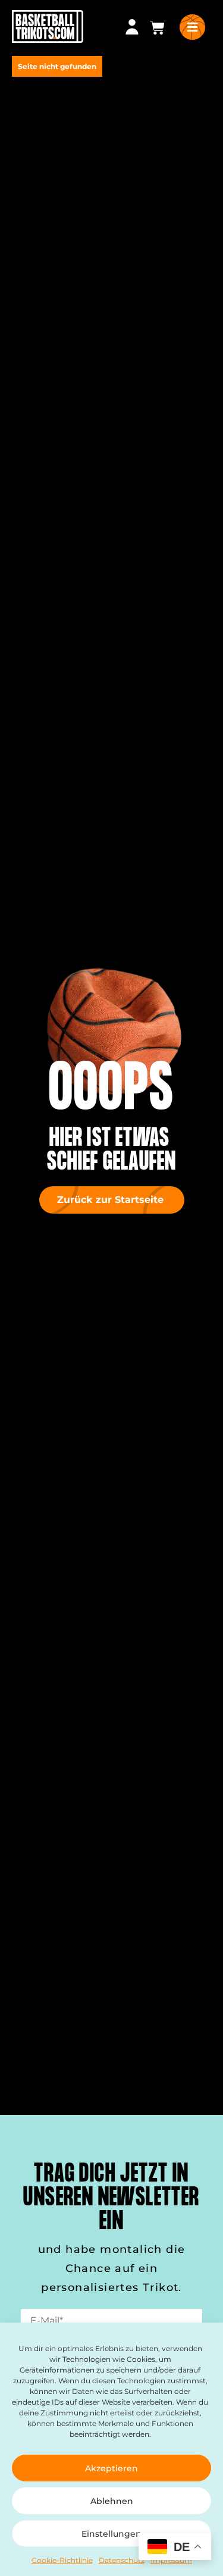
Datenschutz (122, 2560)
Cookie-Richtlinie (62, 2560)
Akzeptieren (111, 2468)
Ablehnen (112, 2501)
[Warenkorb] (157, 28)
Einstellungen (111, 2534)
